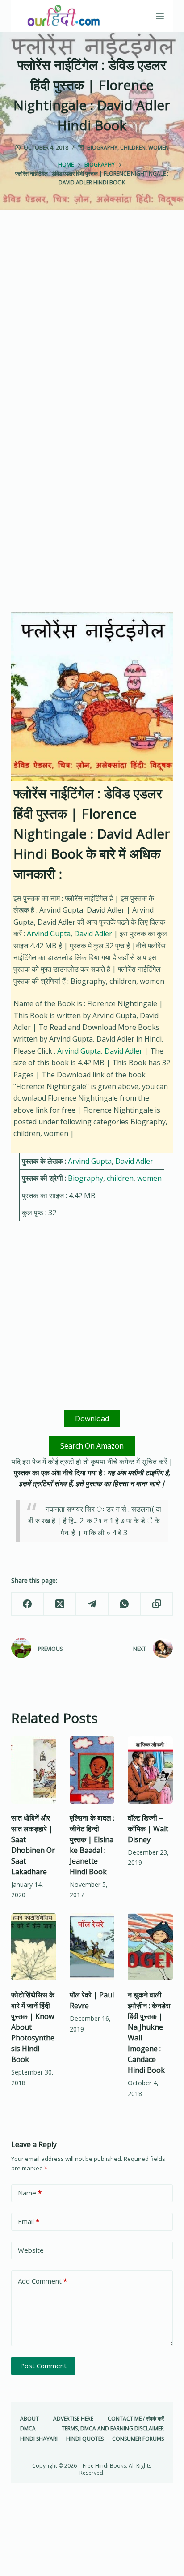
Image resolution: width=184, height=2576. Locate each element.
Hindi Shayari (39, 2439)
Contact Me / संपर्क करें (136, 2419)
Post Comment (43, 2366)
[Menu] (160, 16)
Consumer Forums (138, 2439)
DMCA (28, 2429)
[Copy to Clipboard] (157, 1604)
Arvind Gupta (49, 934)
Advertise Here (73, 2419)
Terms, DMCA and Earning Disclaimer (113, 2429)
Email (29, 2221)
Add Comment (42, 2281)
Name (30, 2193)
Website (31, 2250)
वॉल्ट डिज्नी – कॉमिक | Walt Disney (148, 1829)
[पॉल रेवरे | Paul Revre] (92, 1947)
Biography (102, 148)
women (159, 148)
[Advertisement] (92, 328)
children (133, 148)
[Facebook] (28, 1604)
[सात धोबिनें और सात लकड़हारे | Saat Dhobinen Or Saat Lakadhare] (34, 1770)
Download (92, 1419)
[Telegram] (92, 1604)
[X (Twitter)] (60, 1604)
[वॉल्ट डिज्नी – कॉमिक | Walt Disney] (150, 1770)
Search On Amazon (92, 1446)
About (29, 2419)
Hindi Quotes (85, 2439)
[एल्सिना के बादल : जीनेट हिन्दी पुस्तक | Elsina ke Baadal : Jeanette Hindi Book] (92, 1770)
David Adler (93, 934)
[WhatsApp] (125, 1604)
